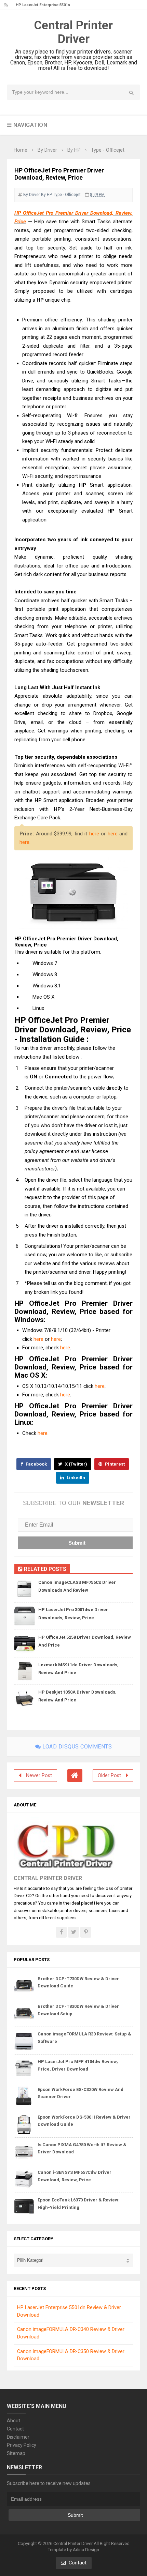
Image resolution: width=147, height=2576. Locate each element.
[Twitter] (73, 1932)
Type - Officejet (67, 195)
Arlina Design (86, 2550)
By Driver (32, 195)
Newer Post (39, 1776)
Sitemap (16, 2453)
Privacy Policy (22, 2445)
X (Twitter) (76, 1464)
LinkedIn (75, 1478)
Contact (15, 2429)
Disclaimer (18, 2437)
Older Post (109, 1776)
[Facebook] (61, 1932)
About (14, 2421)
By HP (46, 195)
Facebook (36, 1464)
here (94, 834)
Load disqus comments (77, 1747)
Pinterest (114, 1464)
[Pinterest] (86, 1932)
